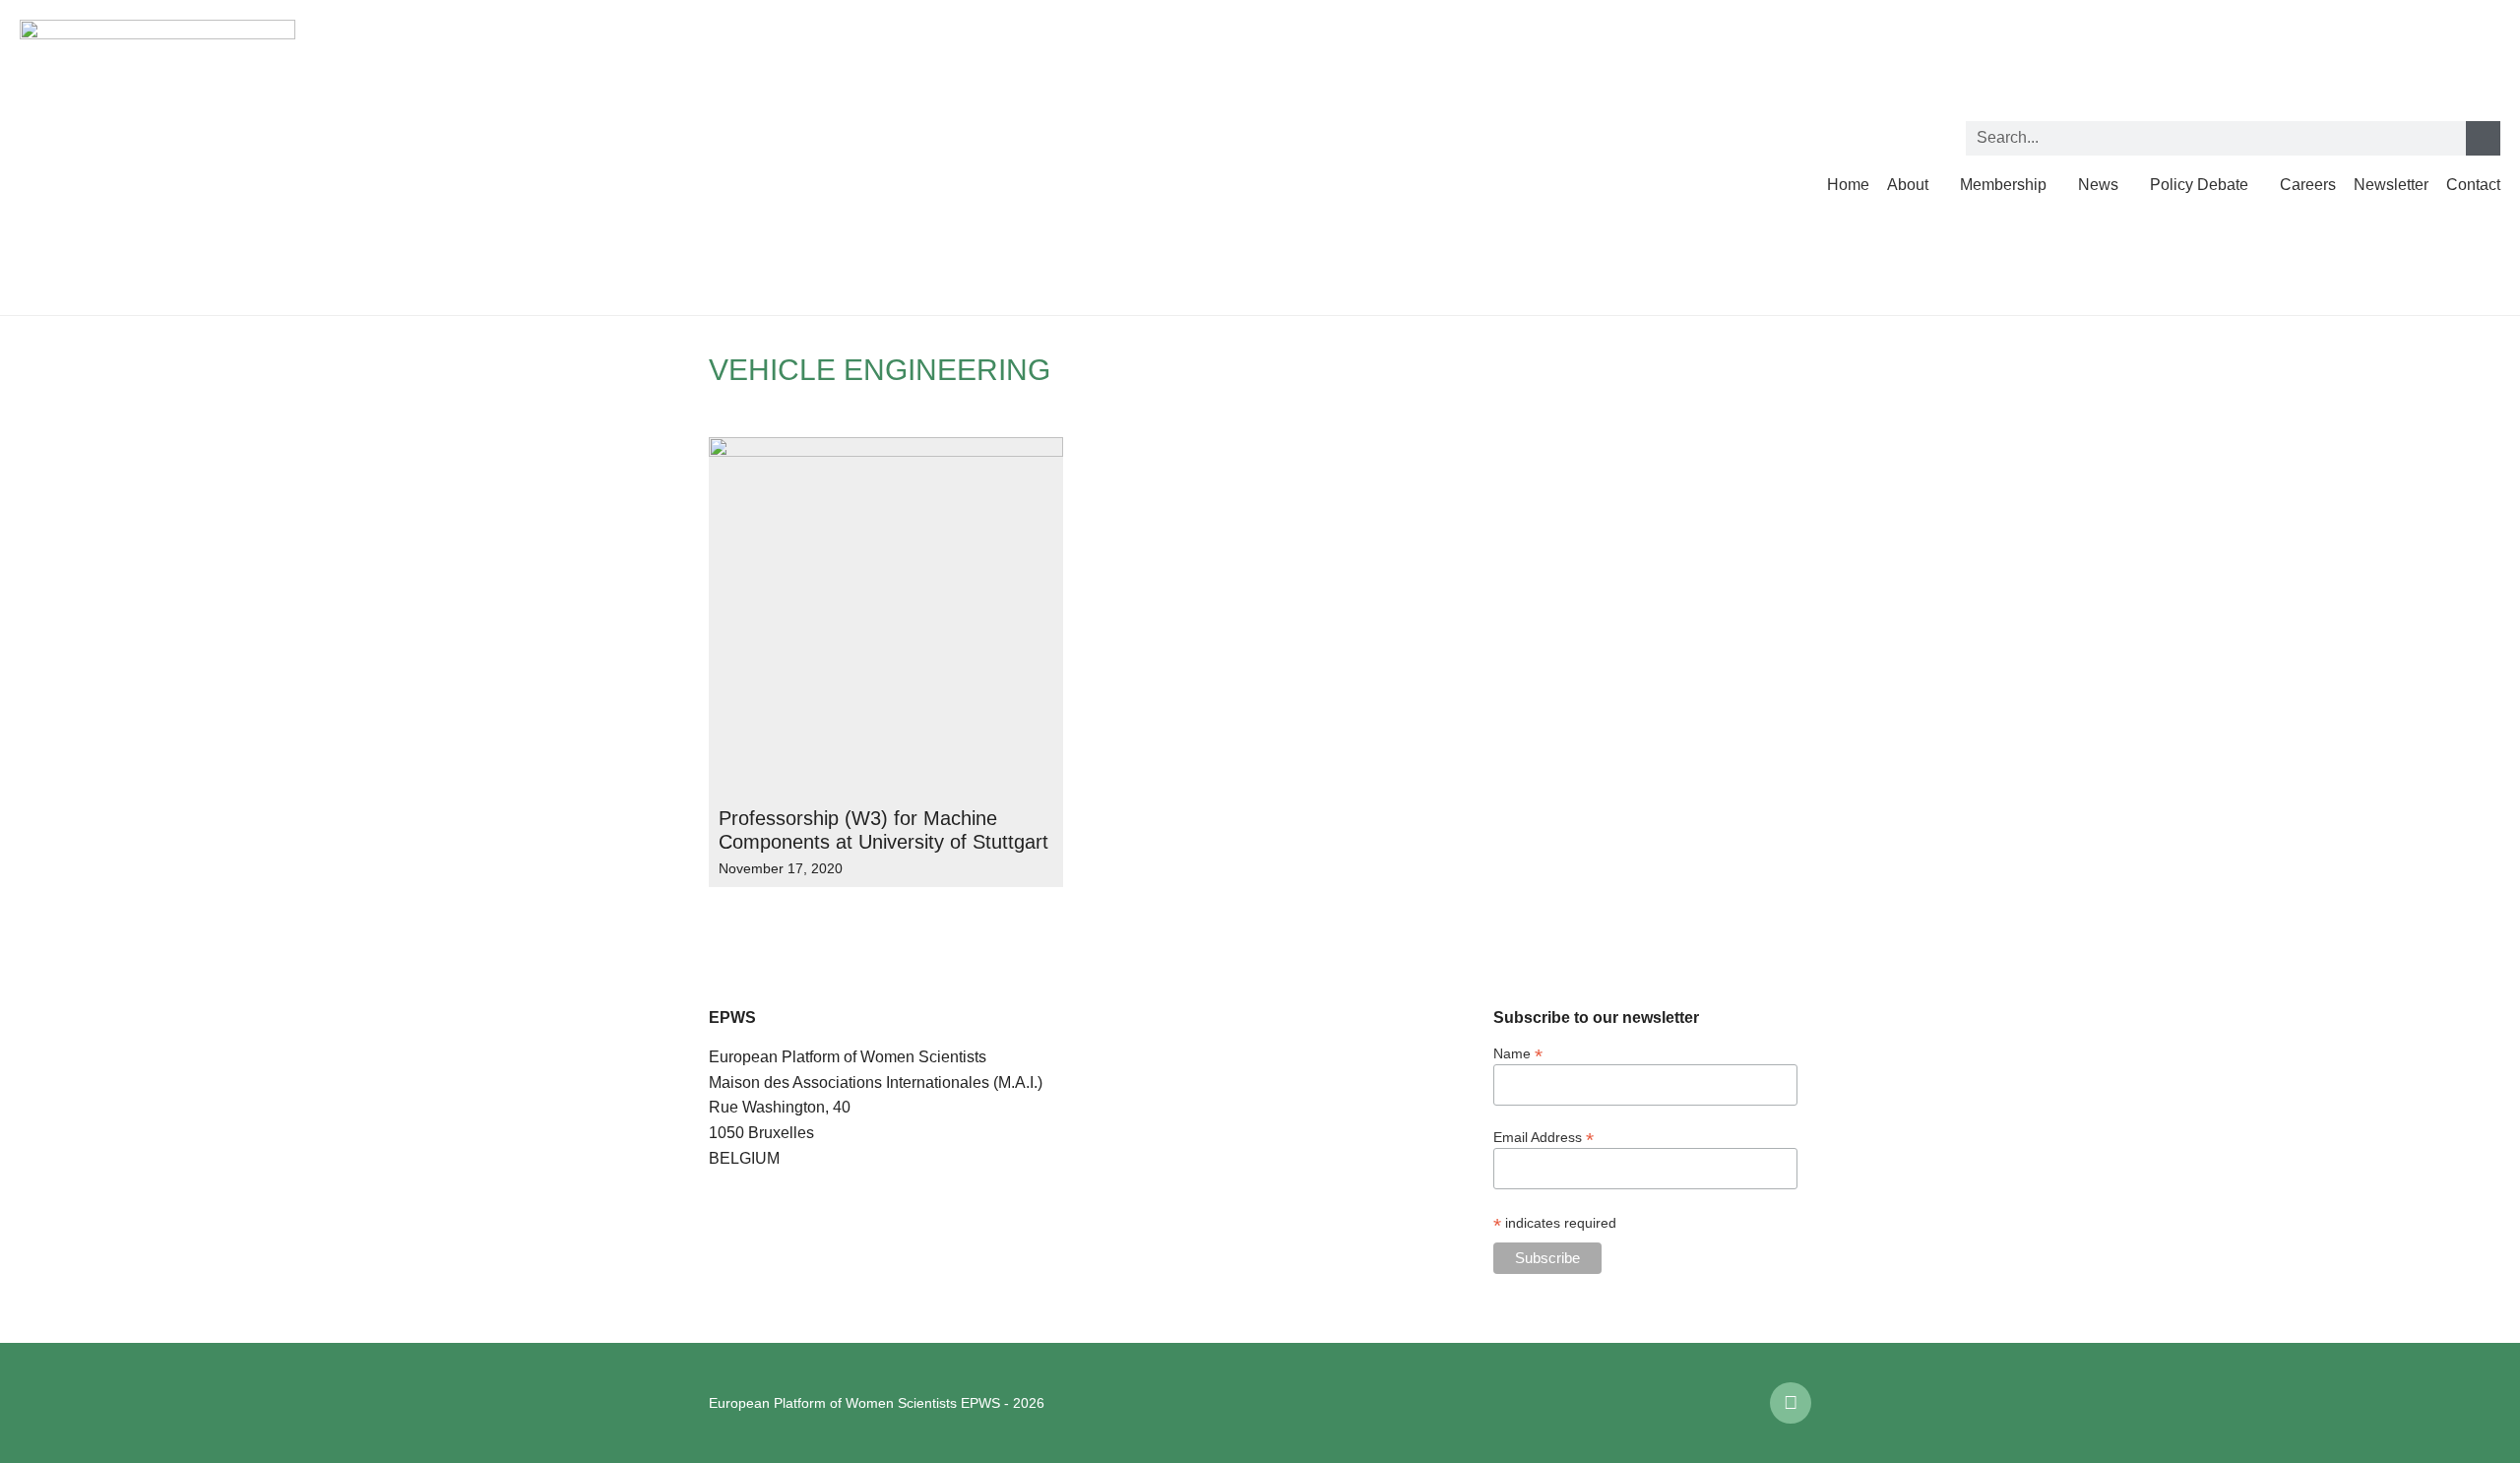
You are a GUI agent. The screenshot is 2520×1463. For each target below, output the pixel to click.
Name (1518, 1053)
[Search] (2483, 138)
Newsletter (2391, 185)
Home (1848, 185)
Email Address (1543, 1137)
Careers (2308, 185)
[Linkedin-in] (1791, 1403)
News (2098, 185)
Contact (2473, 185)
